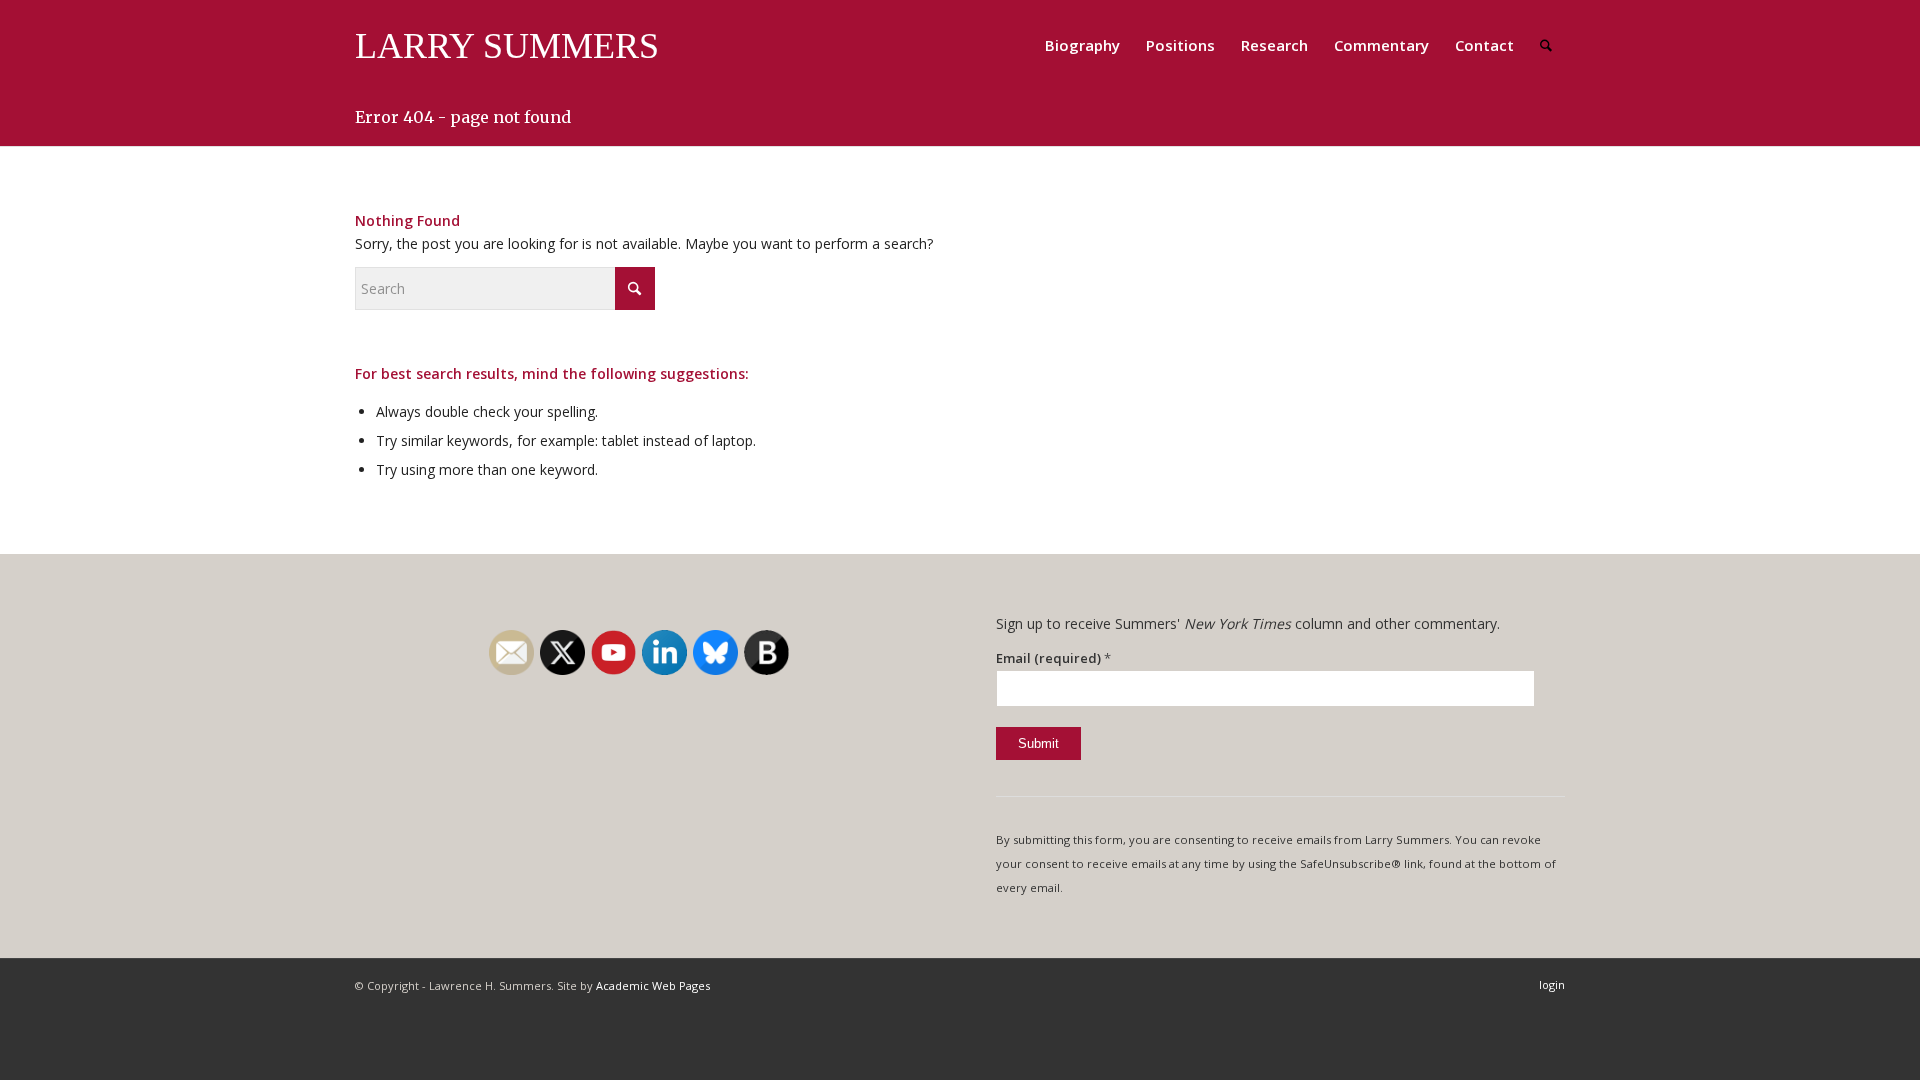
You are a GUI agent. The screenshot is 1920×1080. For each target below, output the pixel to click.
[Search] (1546, 45)
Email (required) (1053, 658)
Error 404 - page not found (463, 117)
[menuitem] (1082, 45)
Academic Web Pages (653, 985)
